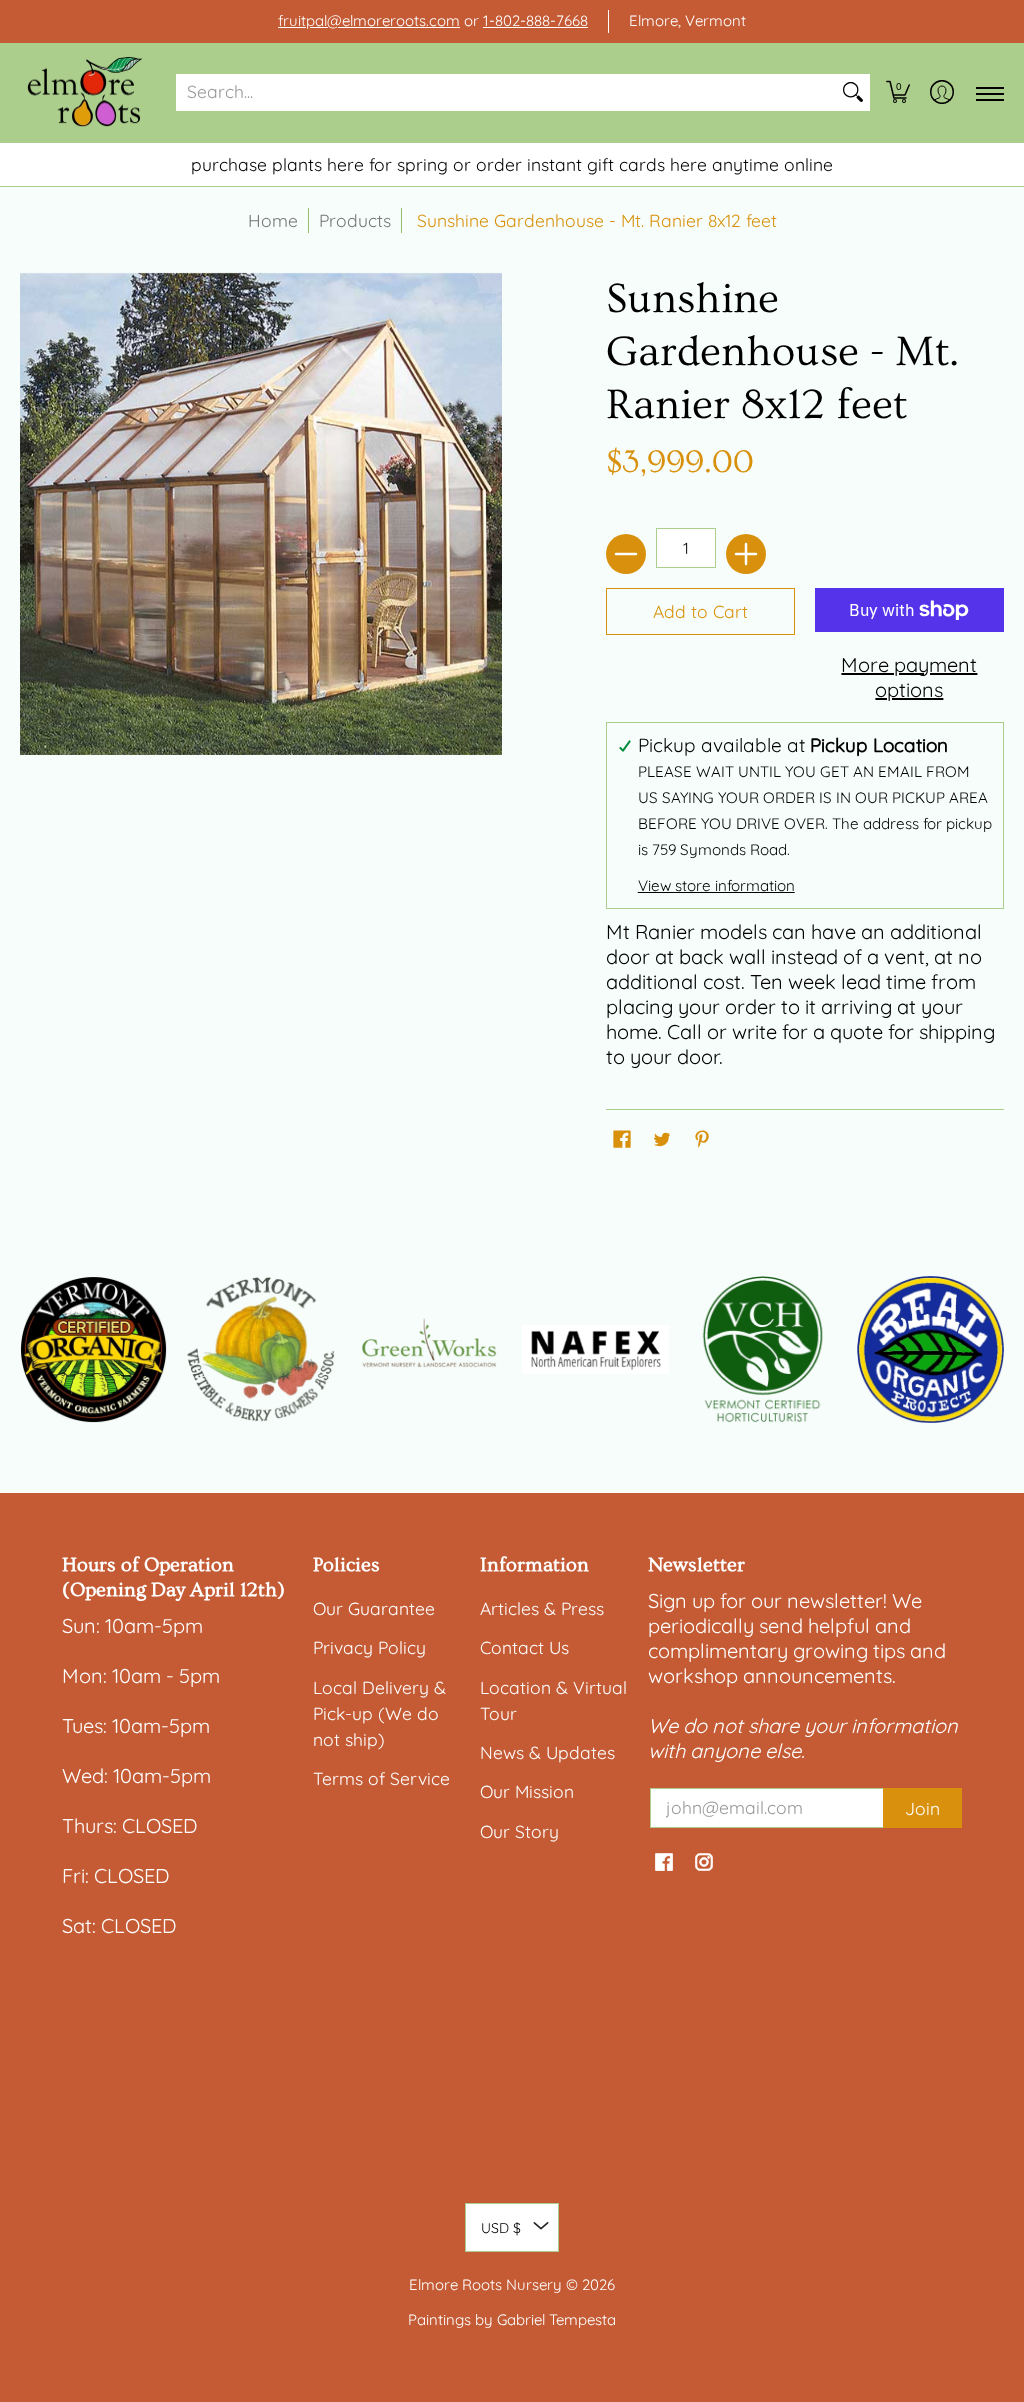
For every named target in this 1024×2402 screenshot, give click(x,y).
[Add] (746, 554)
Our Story (519, 1831)
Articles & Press (542, 1608)
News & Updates (547, 1752)
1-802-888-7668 (535, 20)
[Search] (853, 92)
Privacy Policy (369, 1647)
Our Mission (527, 1791)
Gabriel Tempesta (556, 2319)
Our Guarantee (374, 1608)
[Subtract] (626, 554)
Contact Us (524, 1647)
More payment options (909, 677)
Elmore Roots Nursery (485, 2284)
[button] (898, 93)
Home (273, 220)
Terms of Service (381, 1778)
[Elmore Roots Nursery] (85, 93)
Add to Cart (700, 611)
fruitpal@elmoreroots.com (369, 20)
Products (355, 220)
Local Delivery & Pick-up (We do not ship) (379, 1713)
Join (922, 1808)
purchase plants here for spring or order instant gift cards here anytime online (512, 164)
